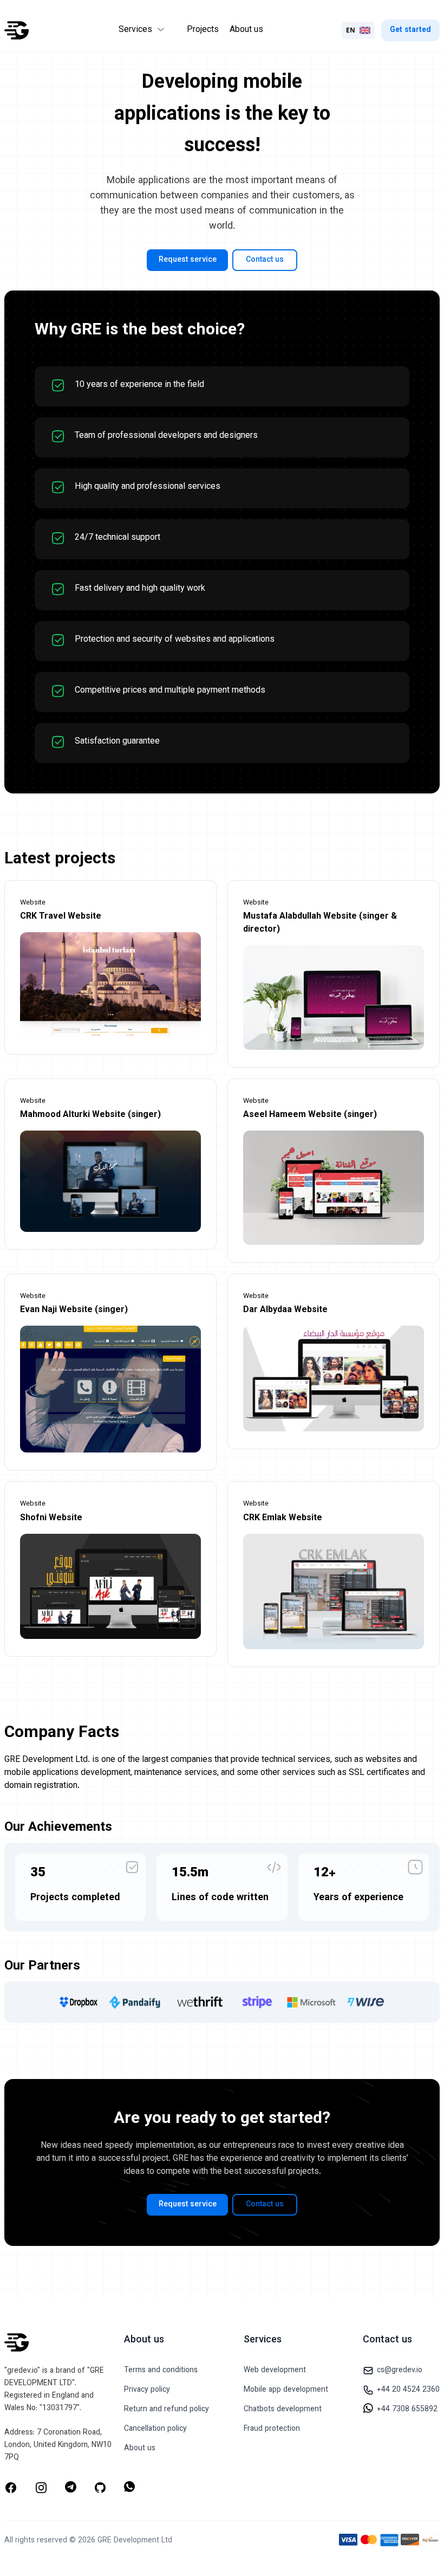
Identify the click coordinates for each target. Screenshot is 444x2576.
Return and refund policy (166, 2410)
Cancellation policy (155, 2429)
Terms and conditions (161, 2371)
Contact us (265, 260)
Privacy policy (147, 2390)
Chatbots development (283, 2410)
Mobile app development (286, 2390)
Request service (188, 260)
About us (246, 30)
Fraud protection (272, 2429)
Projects (203, 30)
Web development (275, 2371)
